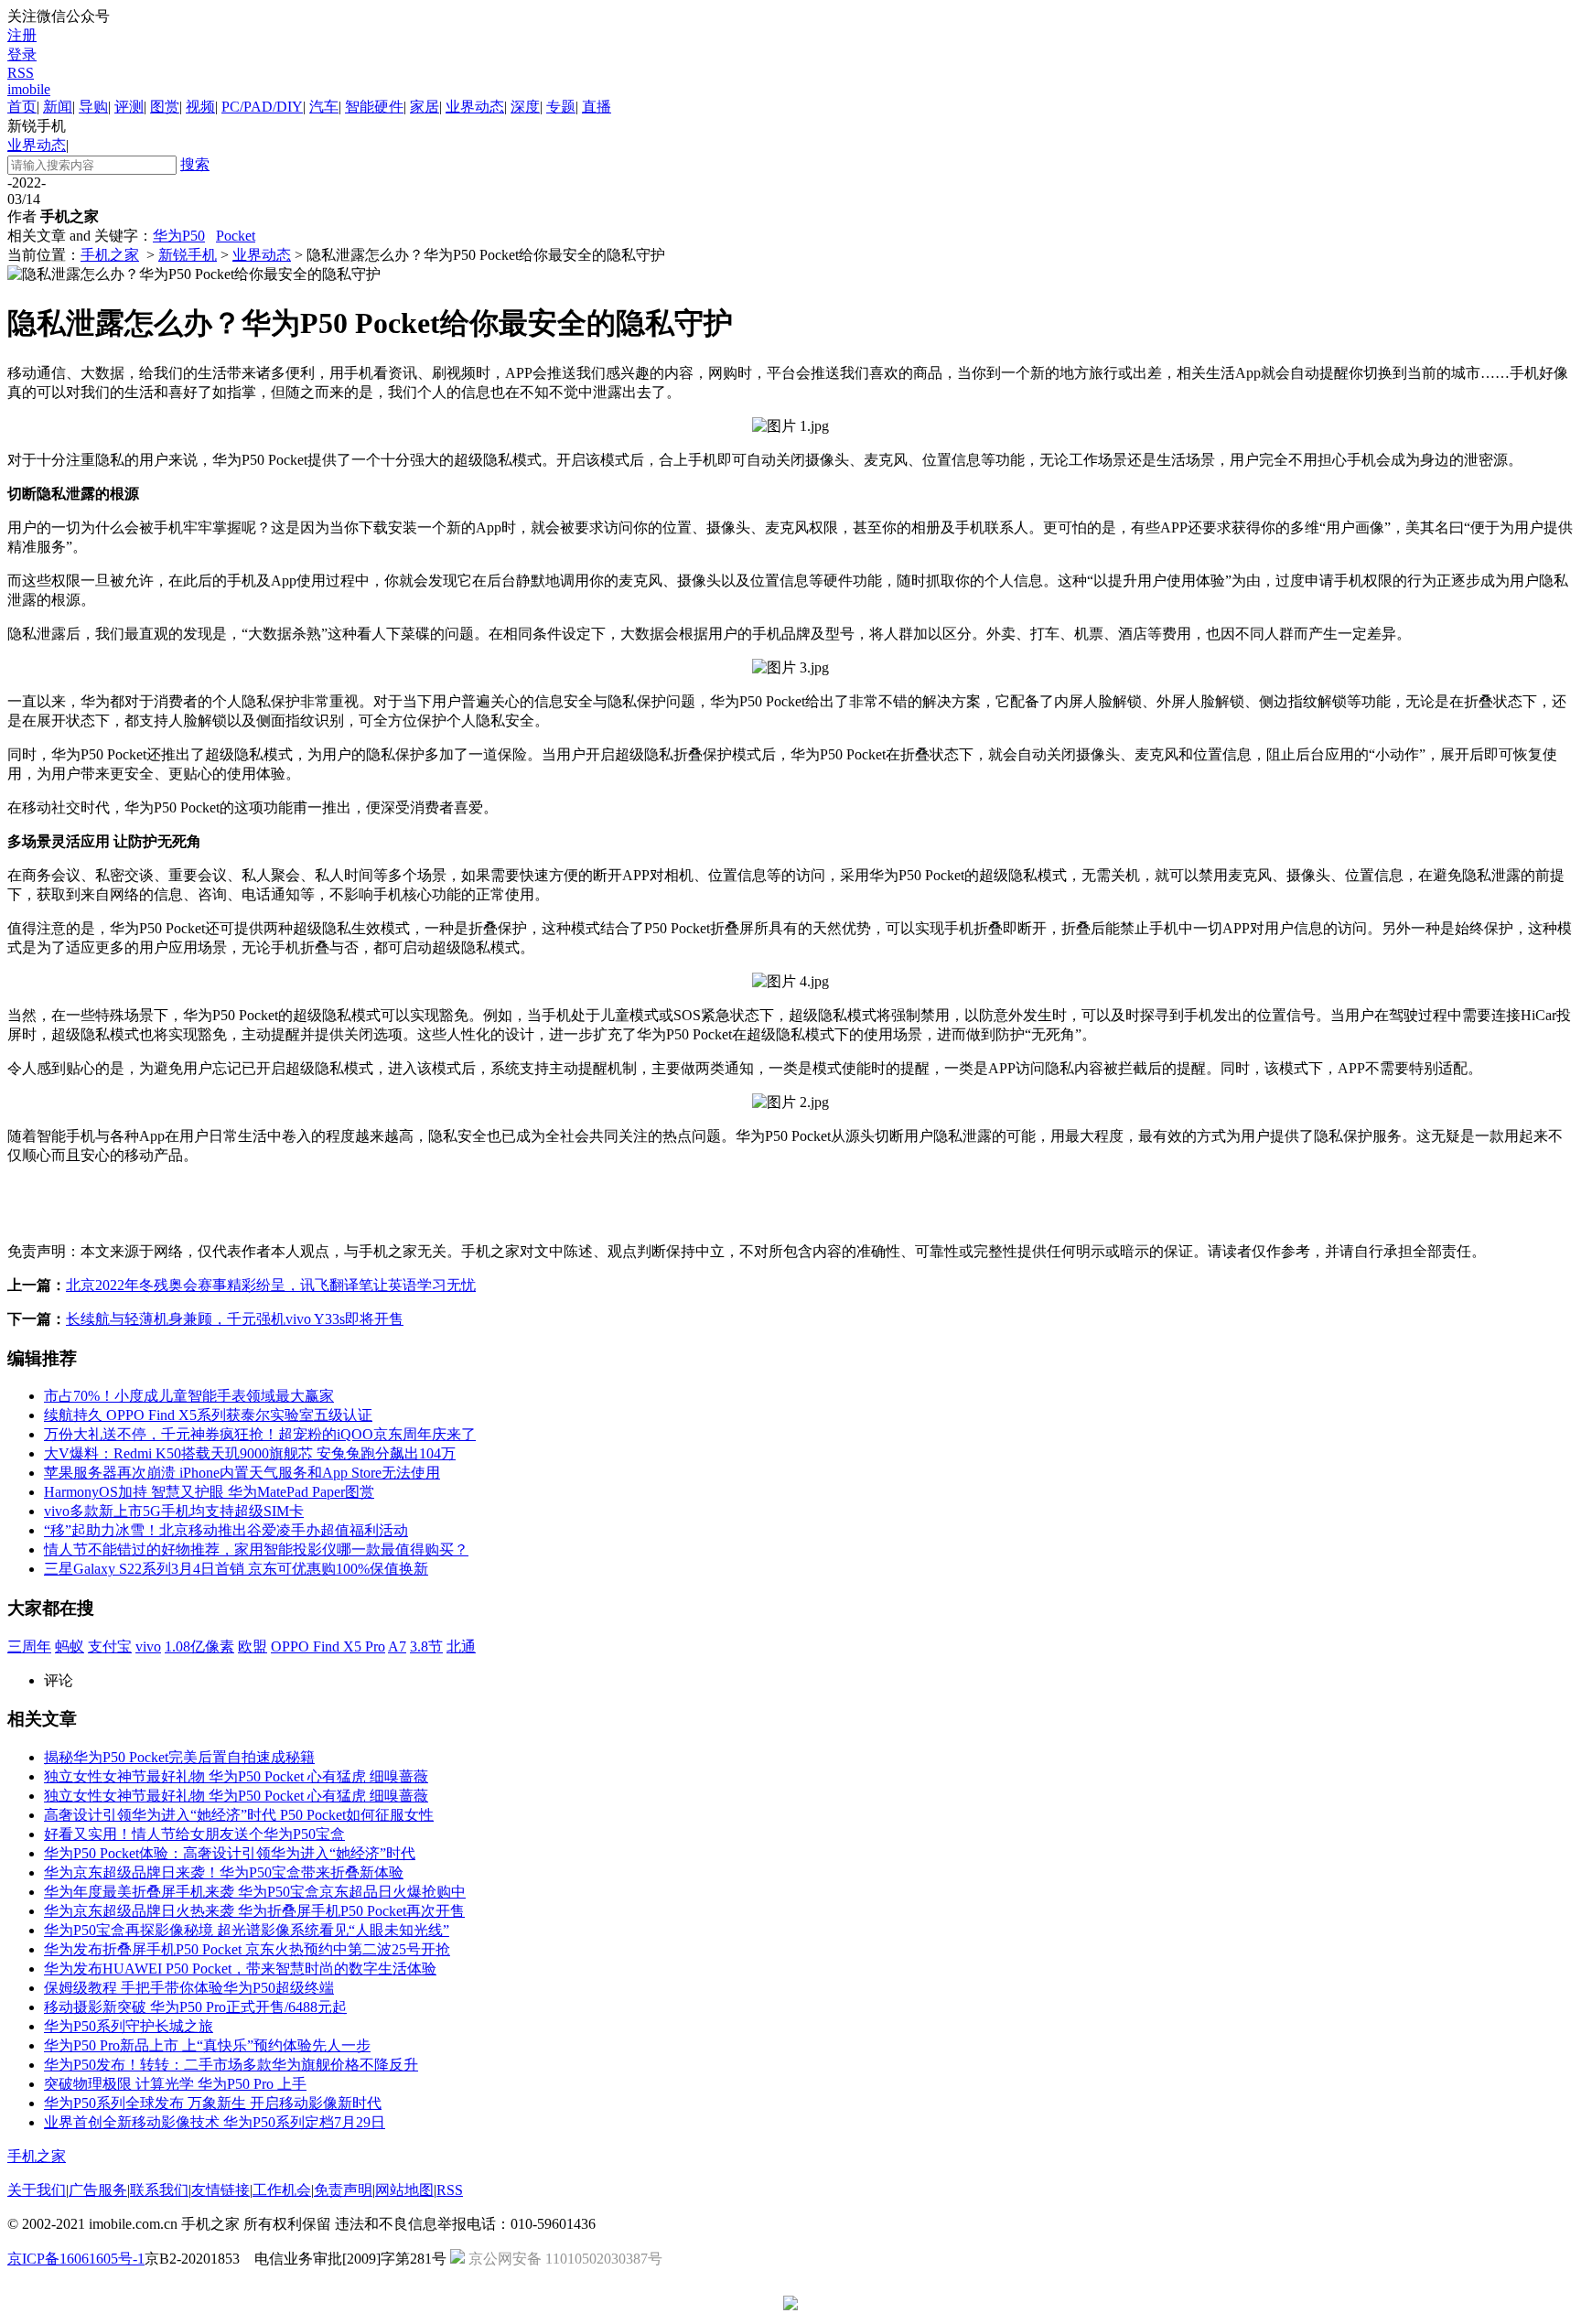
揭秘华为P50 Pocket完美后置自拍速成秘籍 (179, 1757)
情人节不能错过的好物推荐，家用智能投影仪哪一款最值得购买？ (256, 1549)
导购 (93, 107)
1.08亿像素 (199, 1646)
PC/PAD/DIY (262, 107)
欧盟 (253, 1646)
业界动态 (475, 107)
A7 (397, 1646)
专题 (561, 107)
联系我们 (159, 2190)
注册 (22, 35)
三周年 (29, 1646)
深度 (525, 107)
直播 (597, 107)
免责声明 (343, 2190)
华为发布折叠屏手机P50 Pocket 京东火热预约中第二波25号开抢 (247, 1949)
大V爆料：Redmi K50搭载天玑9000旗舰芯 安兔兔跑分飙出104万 (250, 1453)
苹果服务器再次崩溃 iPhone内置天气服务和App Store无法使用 (242, 1473)
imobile (29, 89)
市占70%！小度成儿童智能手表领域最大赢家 (189, 1396)
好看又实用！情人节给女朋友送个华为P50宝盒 (194, 1834)
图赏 (165, 107)
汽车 (324, 107)
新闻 (58, 107)
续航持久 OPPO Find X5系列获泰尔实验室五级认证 (208, 1415)
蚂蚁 (70, 1646)
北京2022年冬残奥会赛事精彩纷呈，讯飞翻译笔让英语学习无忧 (271, 1285)
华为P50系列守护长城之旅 (129, 2026)
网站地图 (404, 2190)
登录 (22, 54)
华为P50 (179, 236)
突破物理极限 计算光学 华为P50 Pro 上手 (175, 2084)
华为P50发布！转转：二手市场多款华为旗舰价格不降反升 (231, 2065)
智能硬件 (374, 107)
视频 (200, 107)
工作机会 (282, 2190)
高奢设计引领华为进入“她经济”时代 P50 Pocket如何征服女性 (239, 1815)
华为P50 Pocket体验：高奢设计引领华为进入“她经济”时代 (230, 1853)
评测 (129, 107)
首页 (22, 107)
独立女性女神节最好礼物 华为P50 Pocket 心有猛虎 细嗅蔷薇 (236, 1776)
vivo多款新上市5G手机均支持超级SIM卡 (174, 1511)
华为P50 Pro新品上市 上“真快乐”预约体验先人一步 (207, 2045)
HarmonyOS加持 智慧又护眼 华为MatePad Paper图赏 (209, 1492)
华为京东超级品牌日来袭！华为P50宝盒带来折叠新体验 (224, 1872)
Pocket (236, 236)
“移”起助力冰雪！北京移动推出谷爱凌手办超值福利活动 (226, 1530)
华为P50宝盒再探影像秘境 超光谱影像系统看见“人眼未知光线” (247, 1930)
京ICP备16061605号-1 (76, 2259)
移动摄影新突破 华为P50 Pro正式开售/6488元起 (195, 2007)
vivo (148, 1646)
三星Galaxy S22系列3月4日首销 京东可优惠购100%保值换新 (236, 1569)
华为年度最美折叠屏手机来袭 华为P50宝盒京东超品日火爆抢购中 (255, 1892)
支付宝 (110, 1646)
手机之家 (110, 255)
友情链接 (220, 2190)
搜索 (195, 164)
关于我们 (37, 2190)
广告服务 (98, 2190)
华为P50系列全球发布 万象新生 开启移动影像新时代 (213, 2103)
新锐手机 (188, 255)
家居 (425, 107)
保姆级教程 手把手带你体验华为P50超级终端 (189, 1988)
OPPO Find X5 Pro (328, 1646)
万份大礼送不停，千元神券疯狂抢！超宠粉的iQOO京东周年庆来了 (260, 1434)
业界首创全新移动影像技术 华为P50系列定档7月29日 (215, 2122)
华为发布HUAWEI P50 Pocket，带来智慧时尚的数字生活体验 (240, 1969)
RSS (21, 73)
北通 (461, 1646)
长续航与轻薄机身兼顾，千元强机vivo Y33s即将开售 (235, 1319)
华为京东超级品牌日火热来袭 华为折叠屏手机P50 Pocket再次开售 (254, 1911)
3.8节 (426, 1646)
